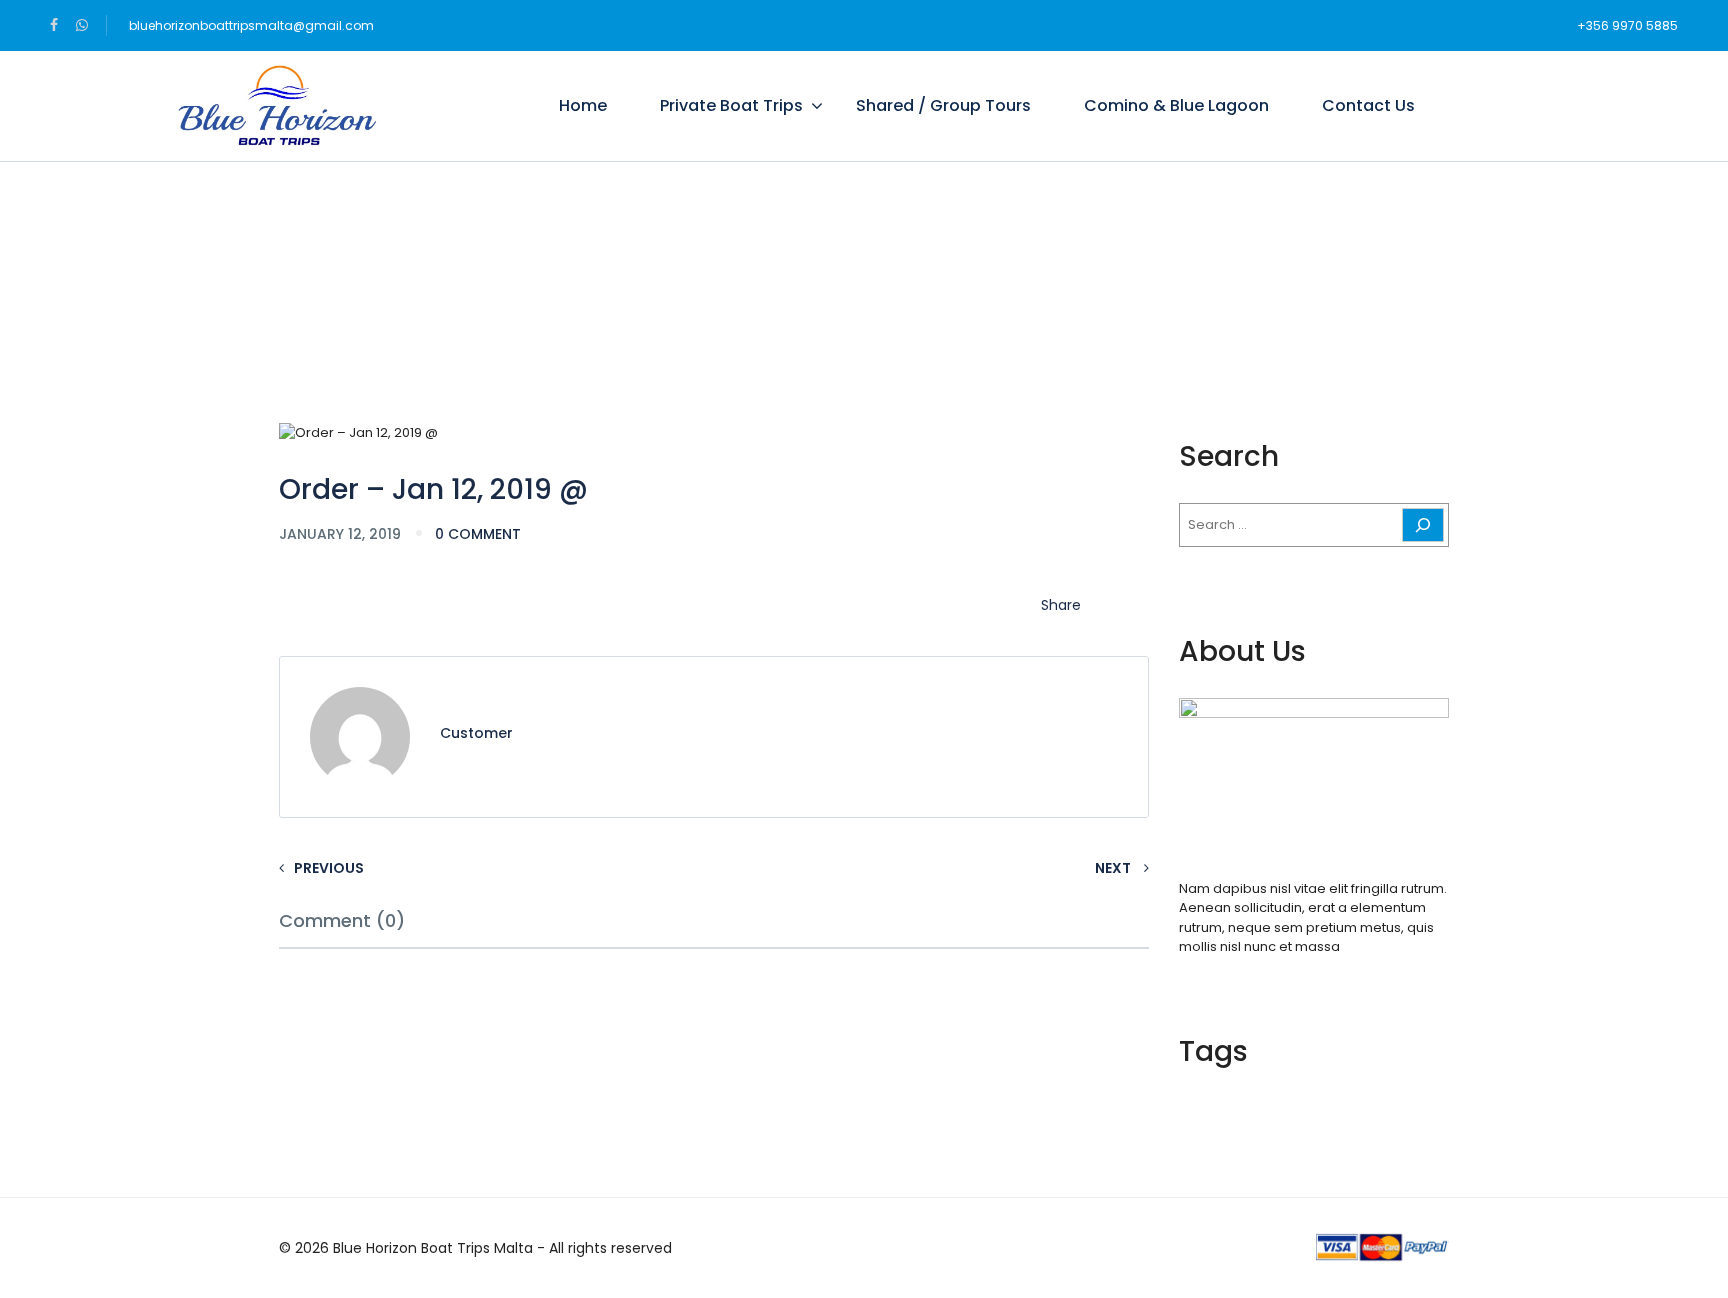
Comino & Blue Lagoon (1176, 105)
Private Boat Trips (731, 105)
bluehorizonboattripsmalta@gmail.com (251, 25)
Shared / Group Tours (943, 105)
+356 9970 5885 (1627, 25)
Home (583, 105)
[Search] (1423, 525)
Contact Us (1368, 105)
